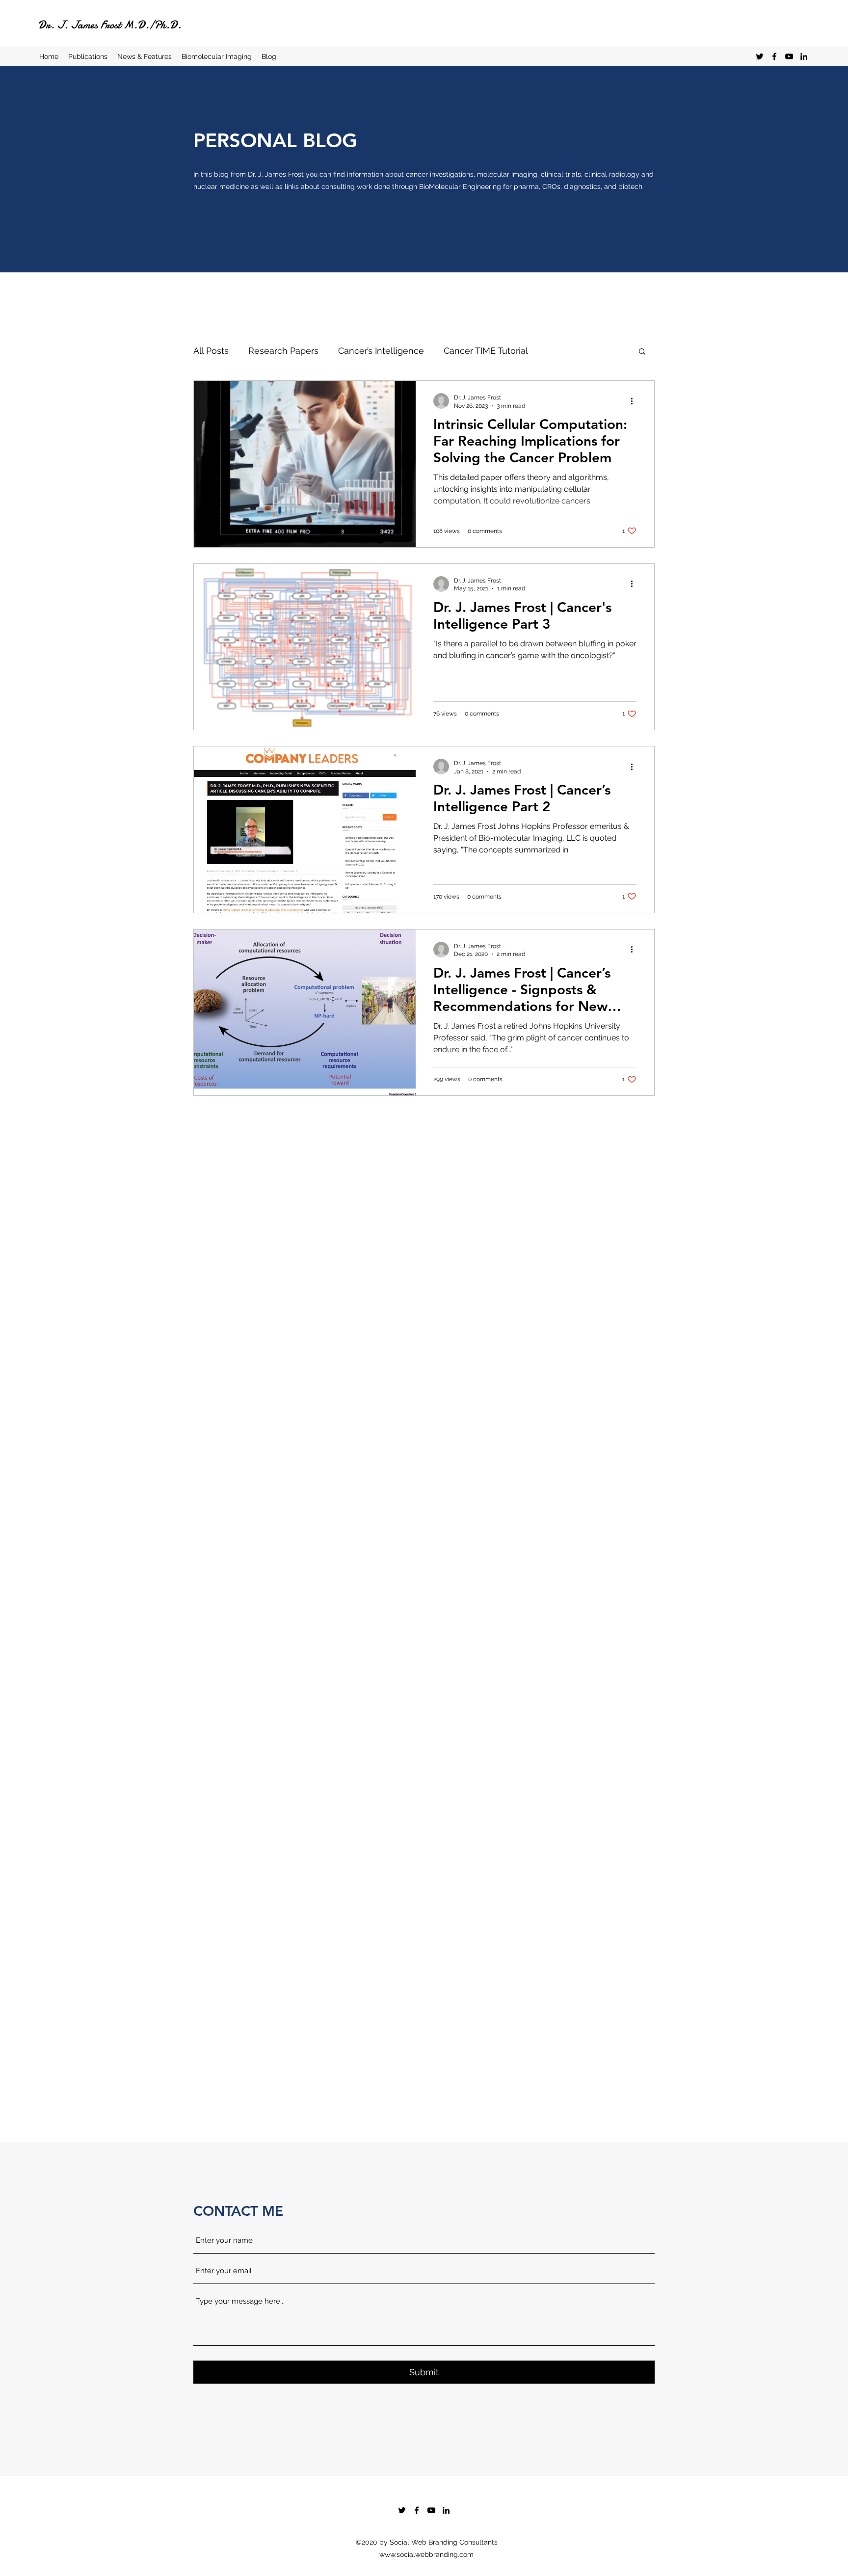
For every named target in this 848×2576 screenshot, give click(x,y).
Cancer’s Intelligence (381, 351)
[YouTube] (789, 56)
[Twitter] (760, 56)
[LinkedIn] (804, 56)
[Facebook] (774, 56)
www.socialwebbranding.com (426, 2554)
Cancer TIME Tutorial (486, 351)
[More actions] (635, 401)
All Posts (211, 351)
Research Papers (283, 351)
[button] (642, 352)
